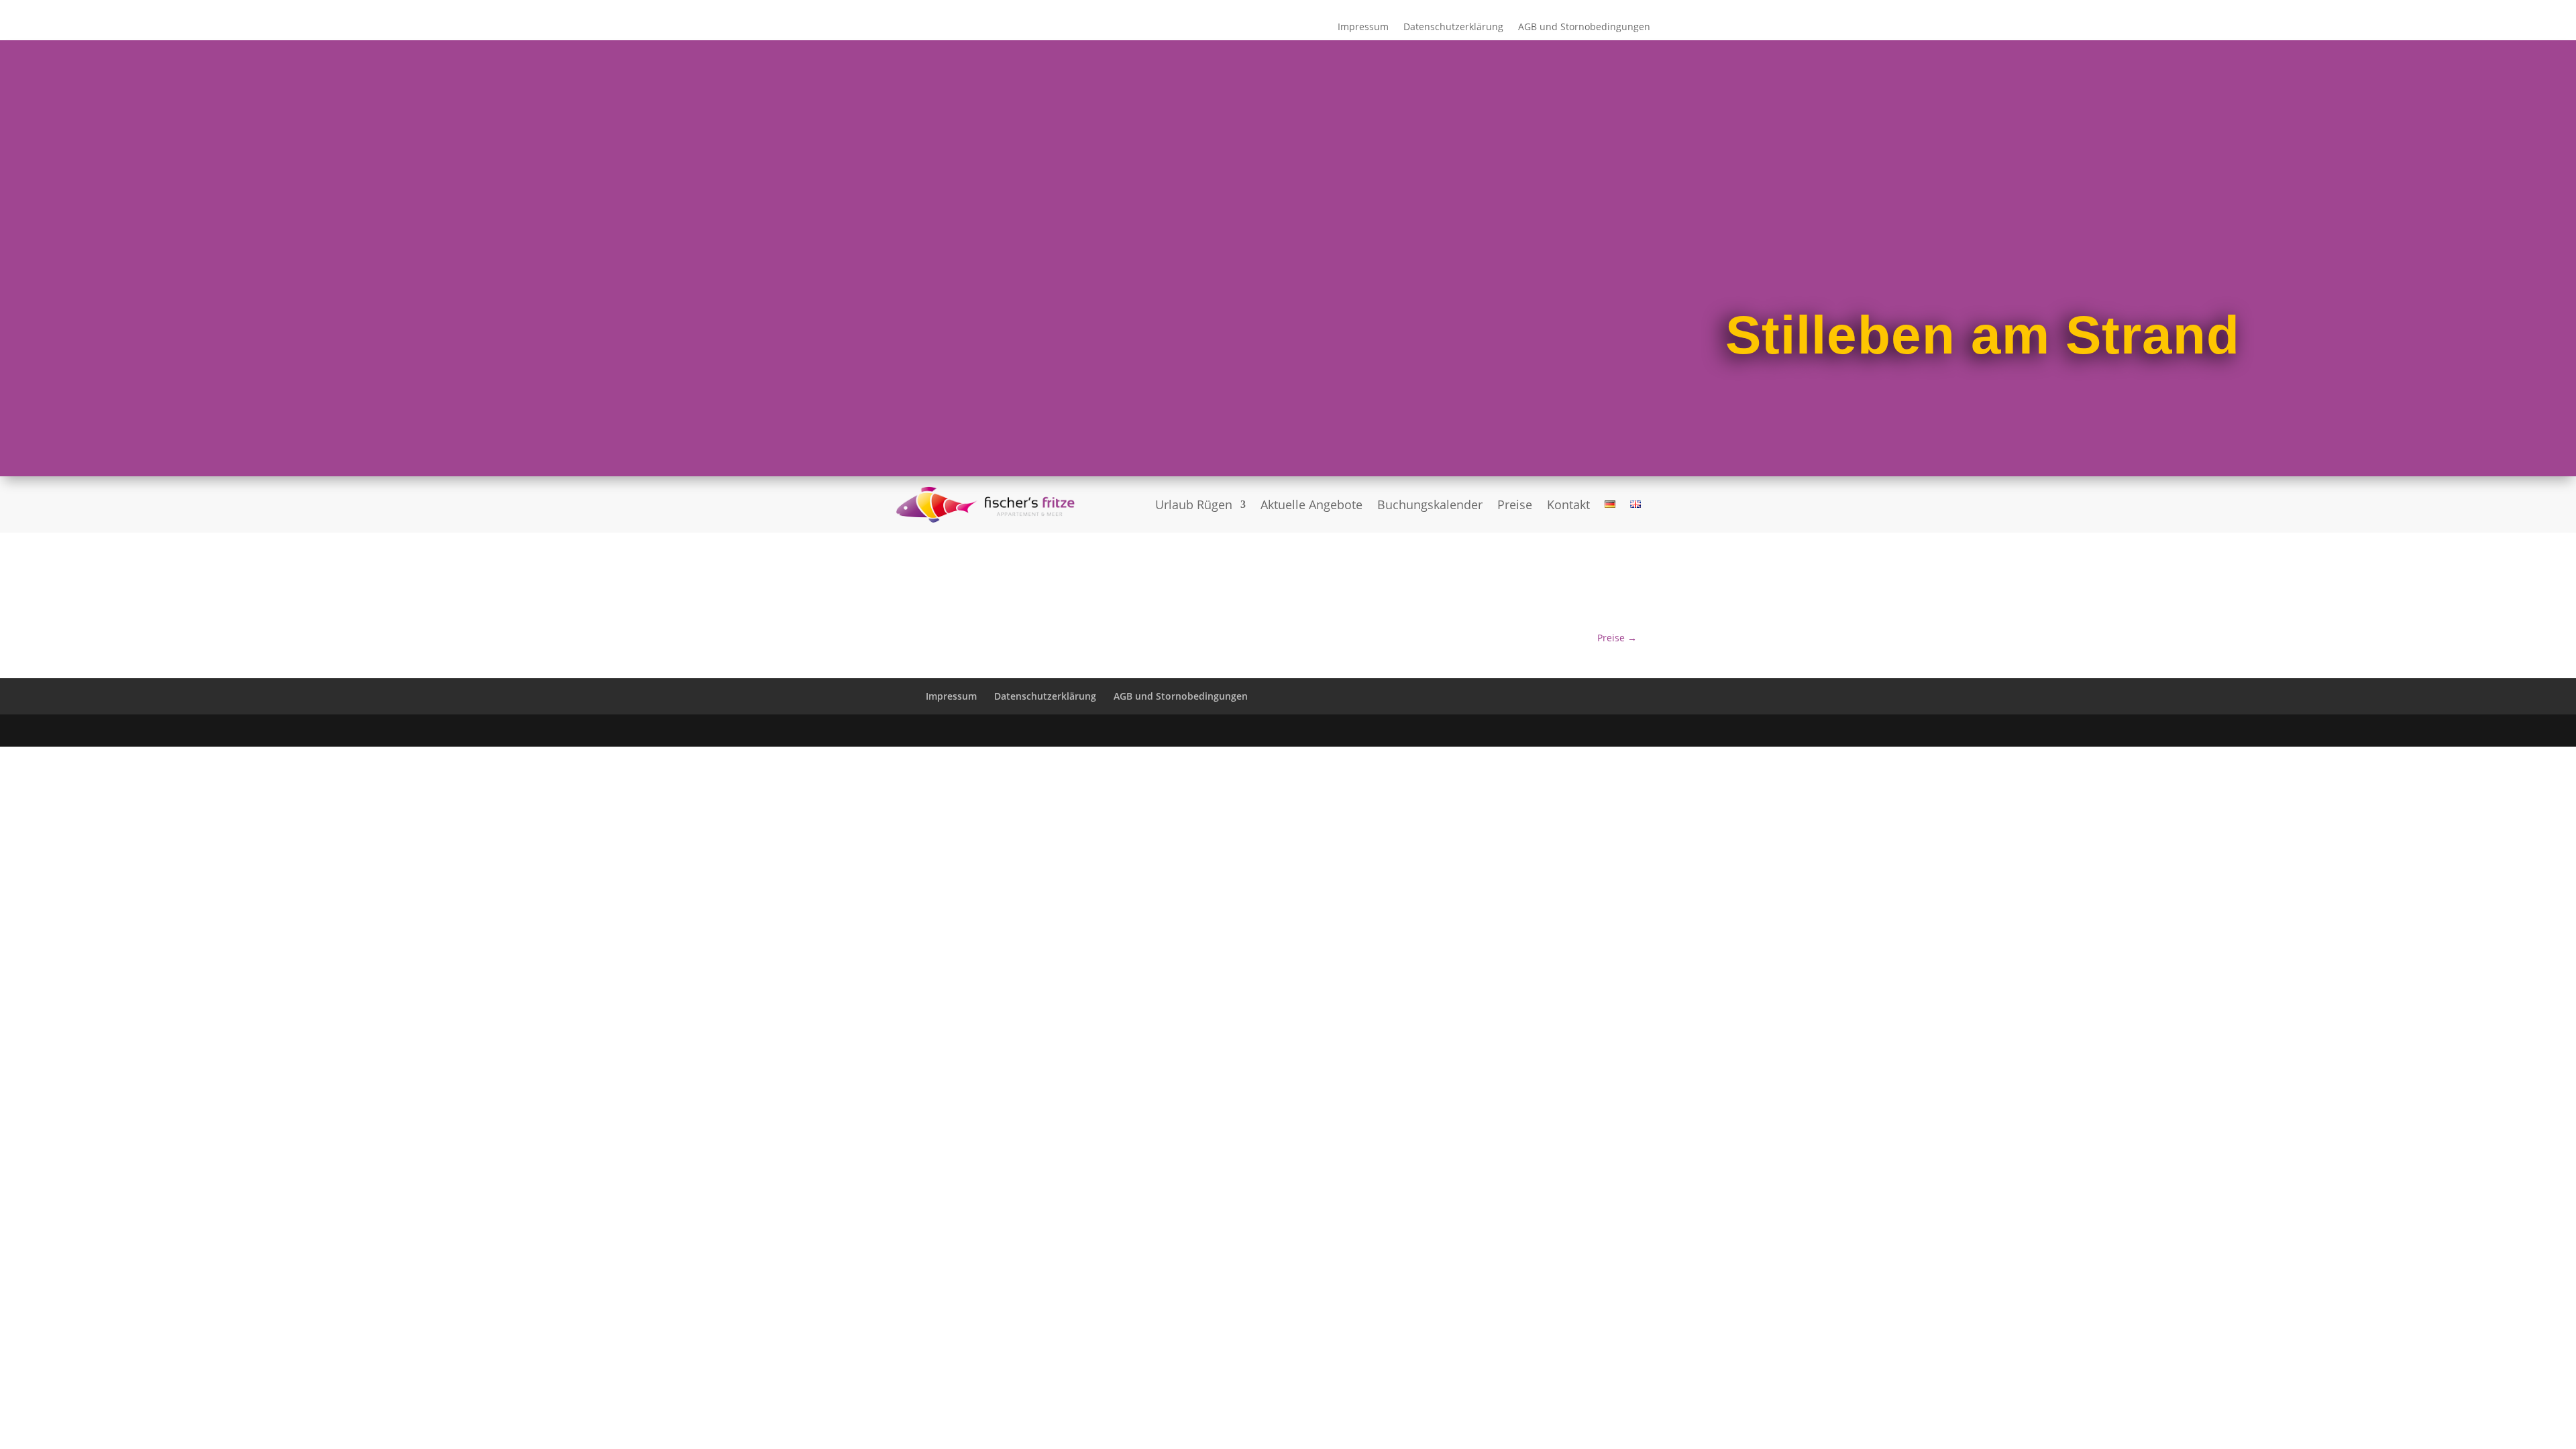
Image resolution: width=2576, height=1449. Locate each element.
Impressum (1363, 28)
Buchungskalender (1430, 504)
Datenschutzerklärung (1453, 28)
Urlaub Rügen (1194, 504)
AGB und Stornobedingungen (1584, 28)
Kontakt (1568, 504)
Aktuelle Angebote (1311, 504)
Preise (1515, 504)
